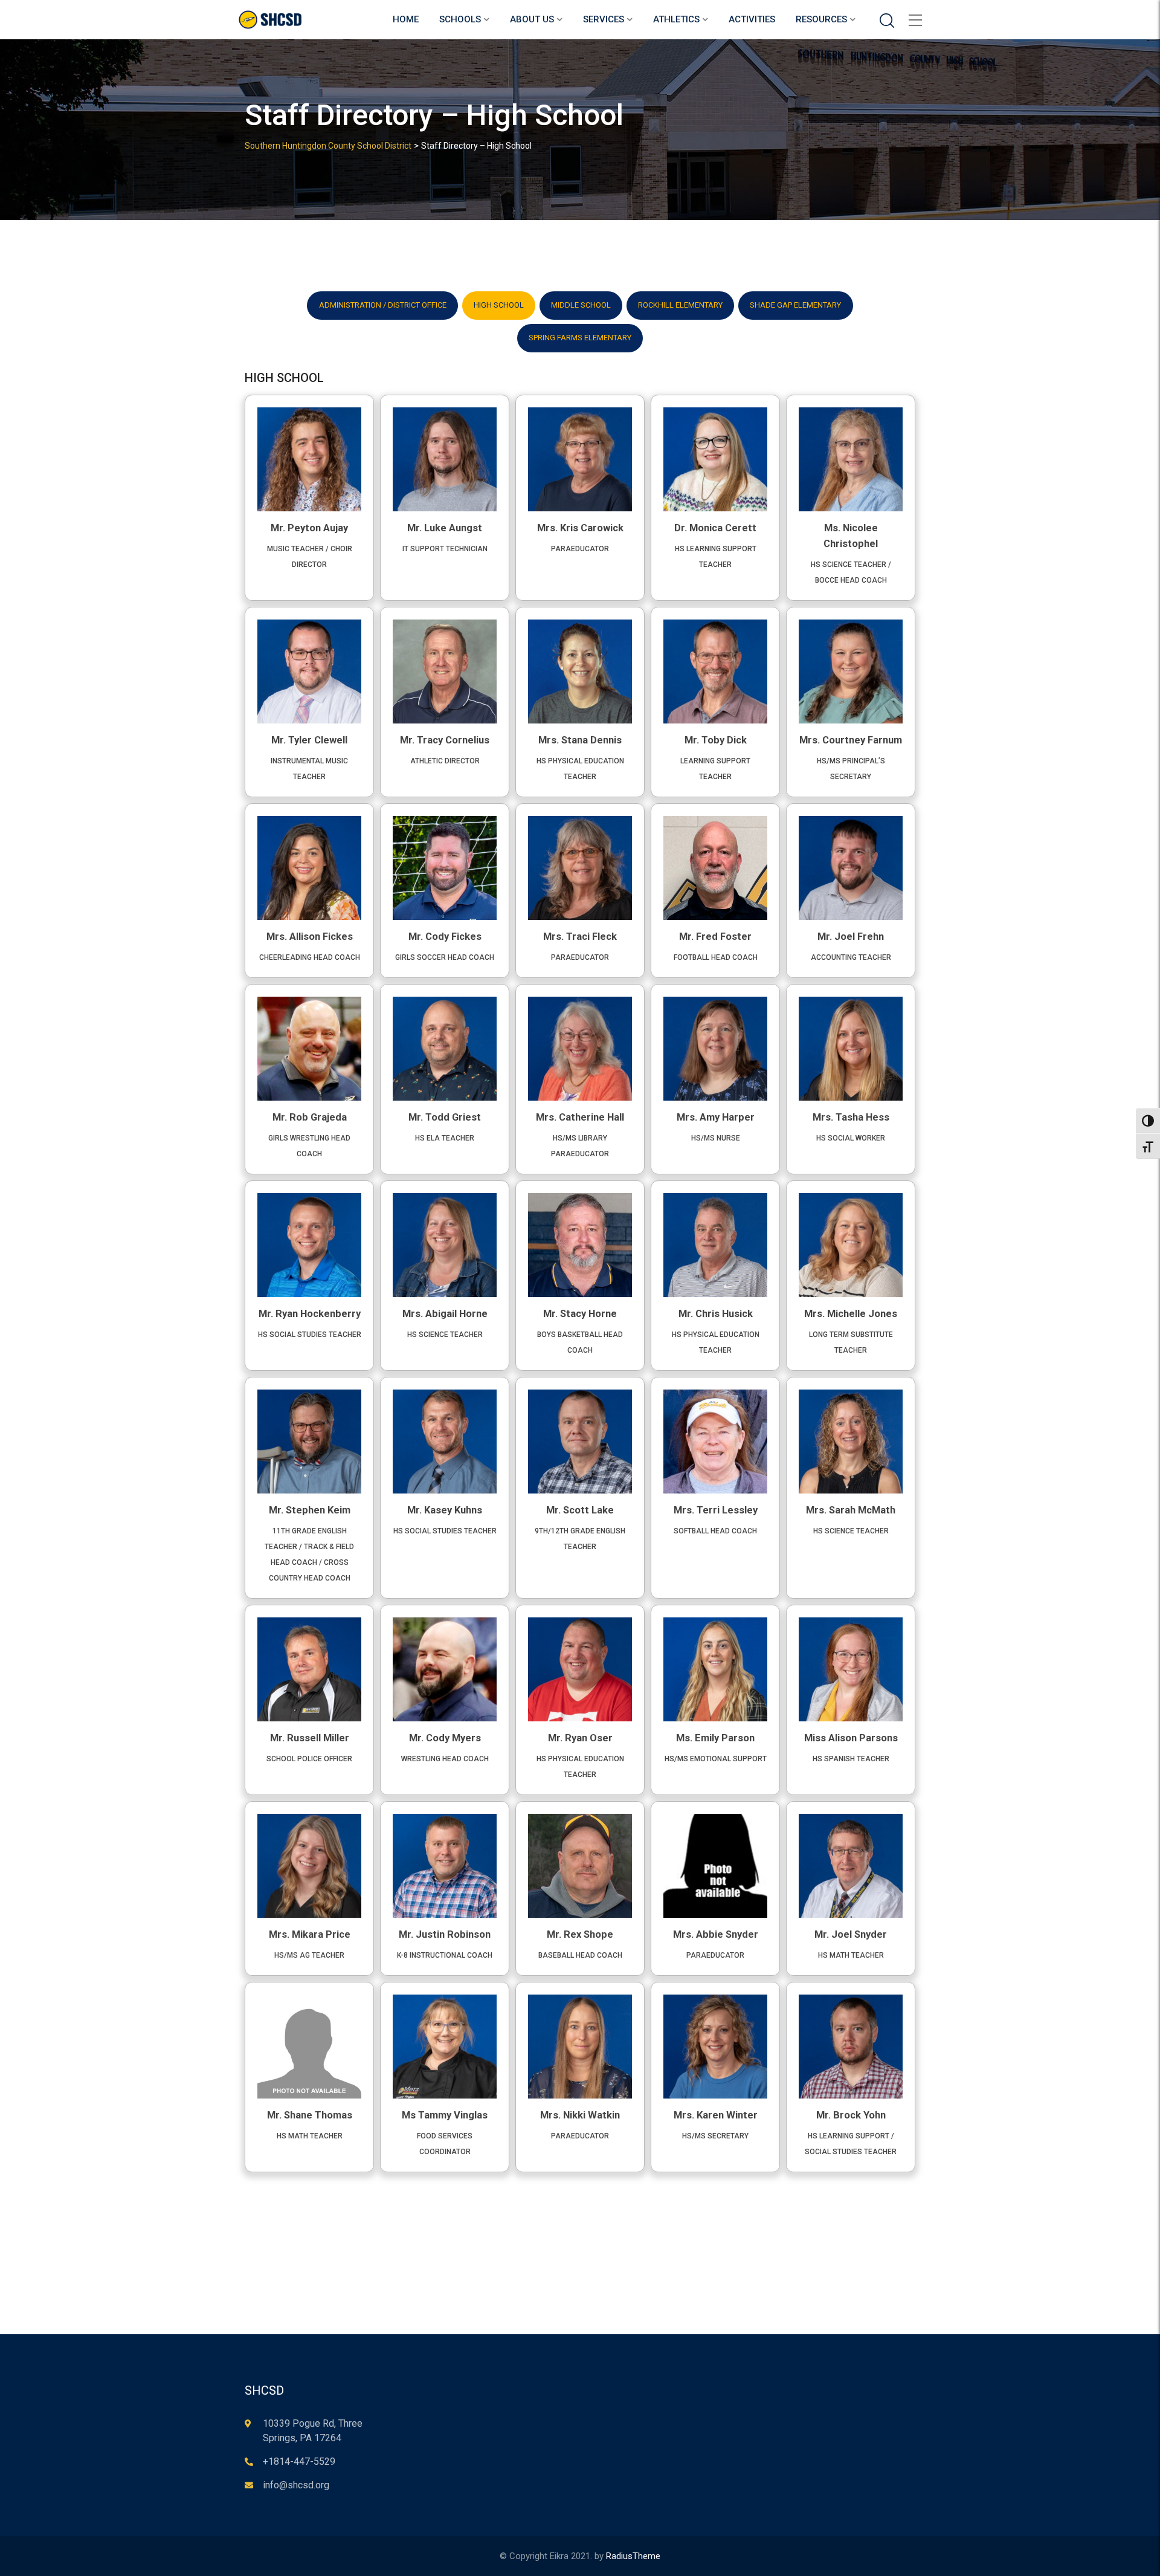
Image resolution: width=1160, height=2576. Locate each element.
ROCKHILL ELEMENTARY (680, 305)
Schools (460, 19)
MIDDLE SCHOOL (581, 305)
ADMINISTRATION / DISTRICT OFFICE (383, 305)
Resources (821, 19)
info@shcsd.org (296, 2485)
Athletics (676, 19)
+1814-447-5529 (299, 2461)
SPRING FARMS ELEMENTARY (580, 338)
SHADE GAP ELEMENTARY (795, 305)
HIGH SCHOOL (499, 305)
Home (406, 19)
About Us (532, 19)
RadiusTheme (633, 2556)
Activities (752, 19)
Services (604, 19)
